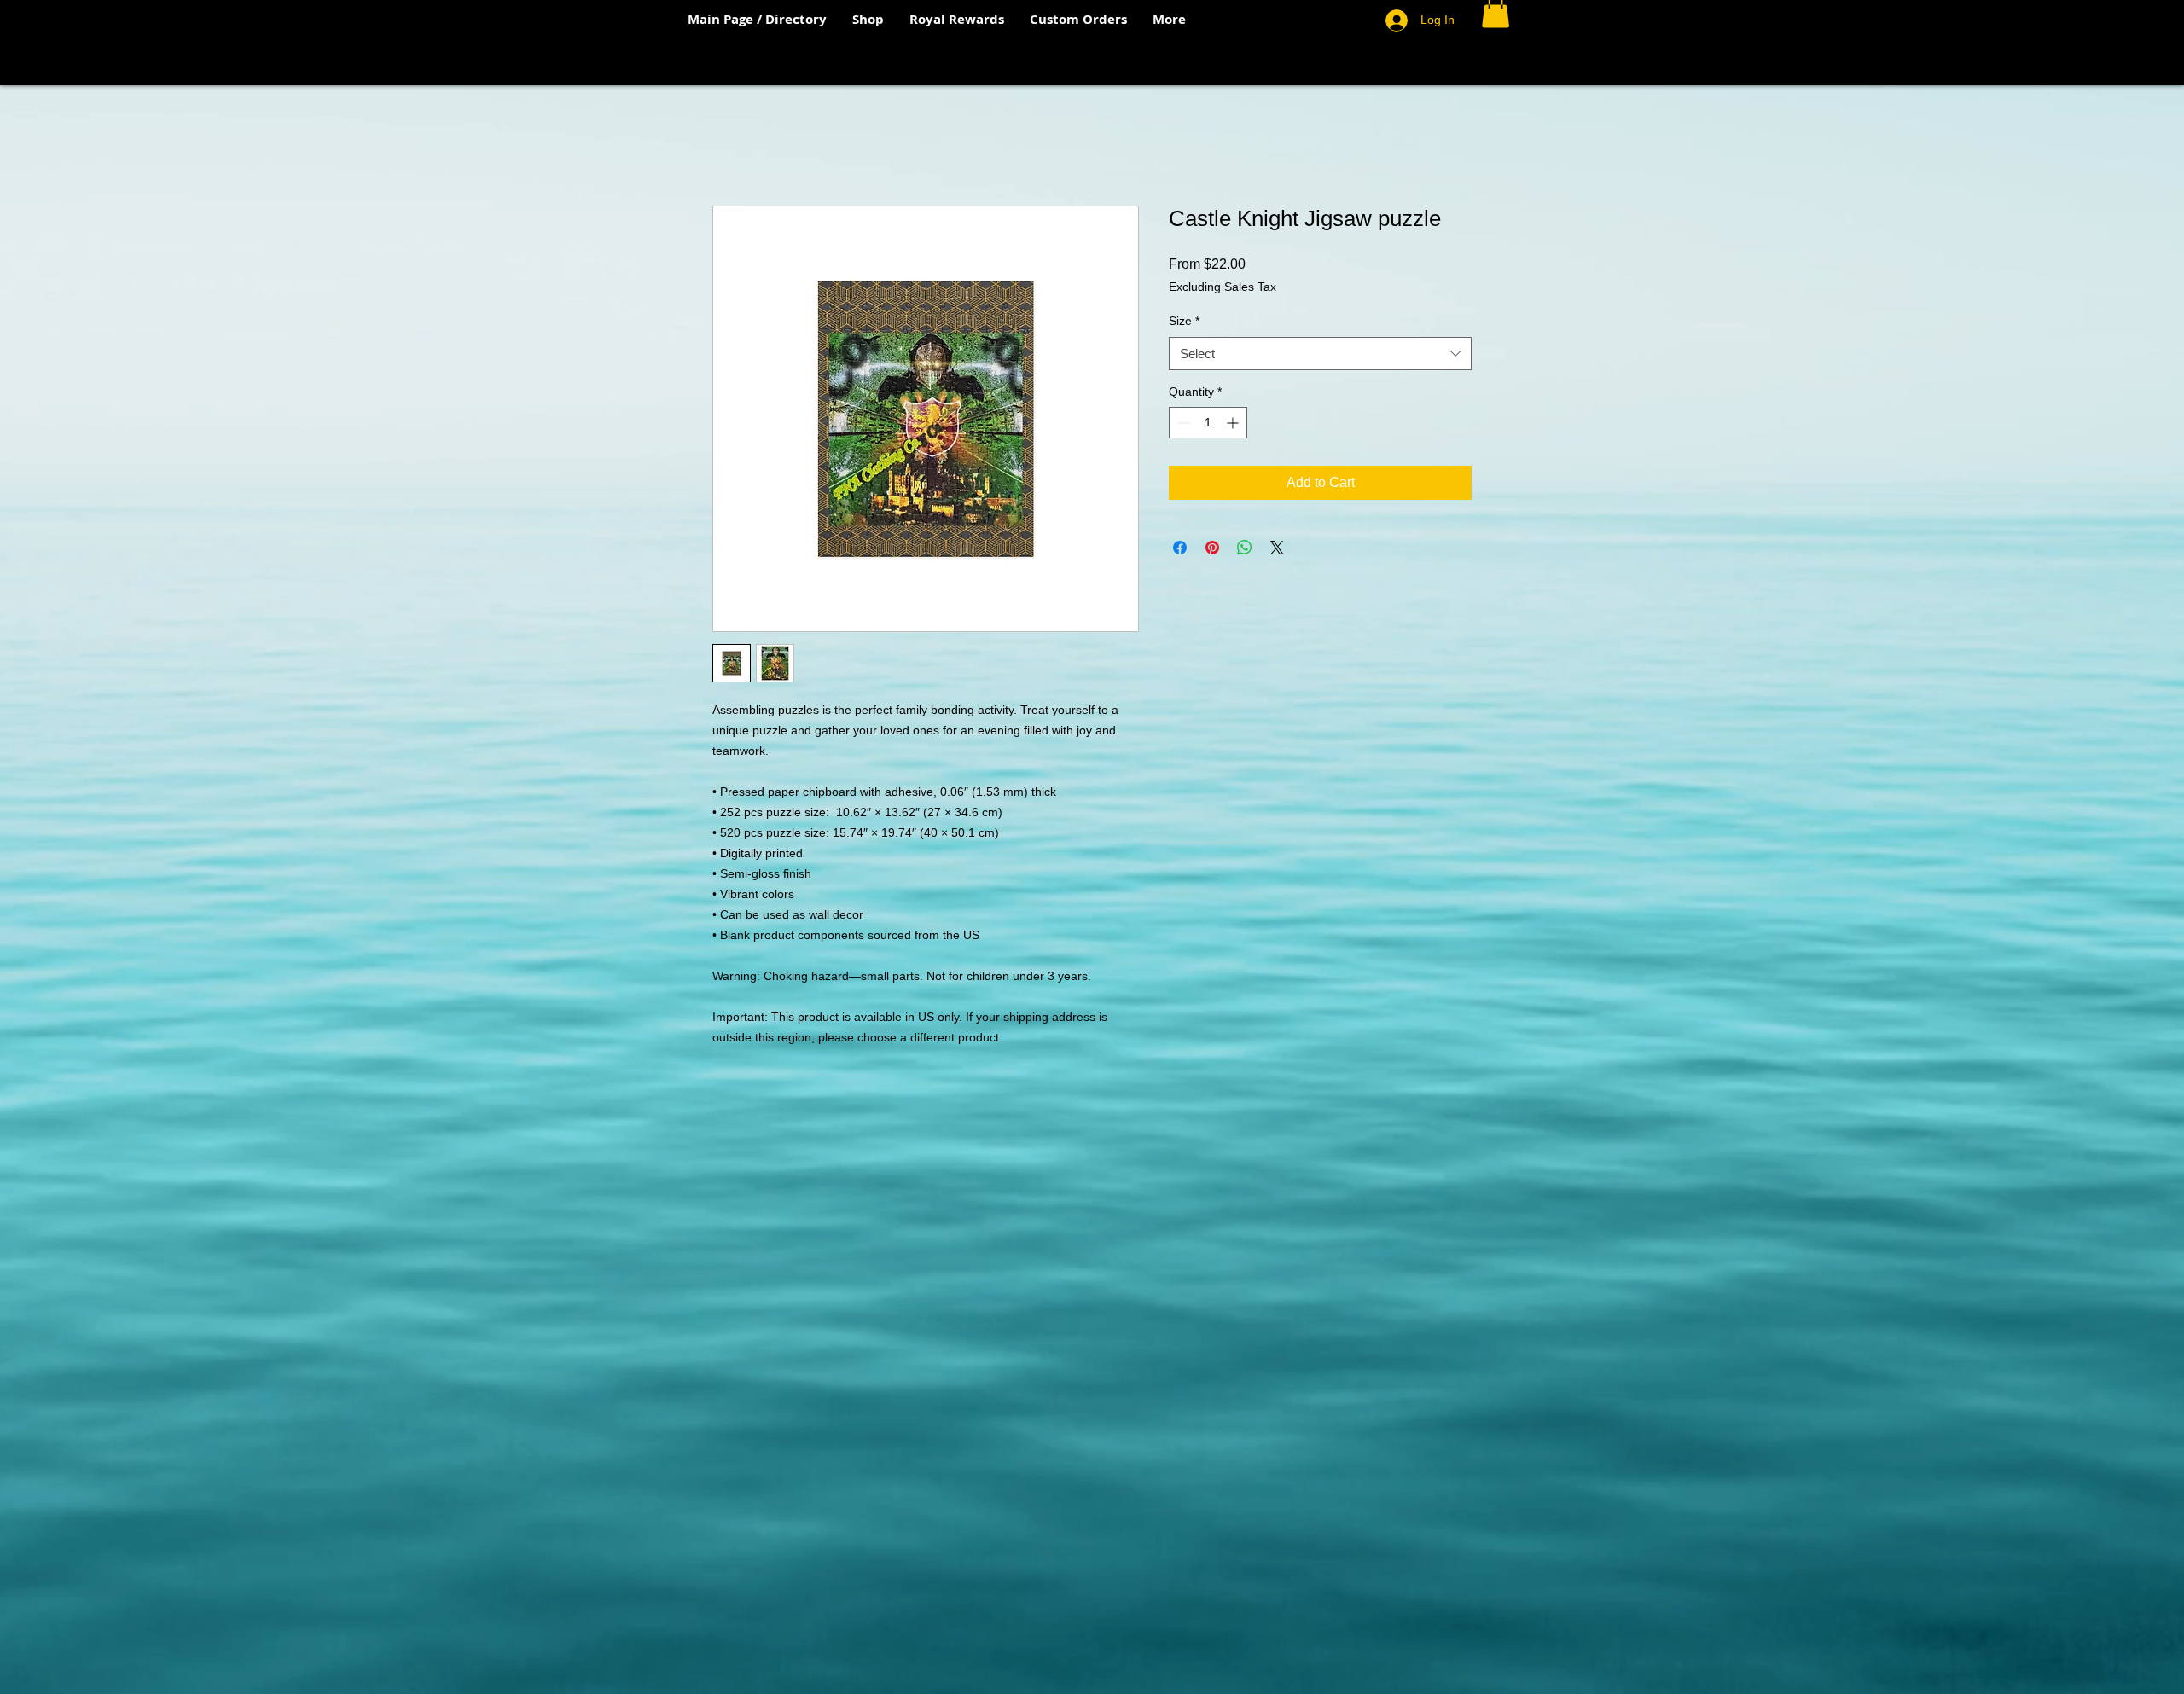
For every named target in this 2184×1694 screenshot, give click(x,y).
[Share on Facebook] (1180, 548)
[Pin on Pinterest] (1212, 548)
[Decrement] (1182, 423)
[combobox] (1320, 354)
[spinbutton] (1208, 423)
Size (1184, 321)
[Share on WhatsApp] (1245, 548)
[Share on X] (1277, 548)
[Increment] (1234, 423)
